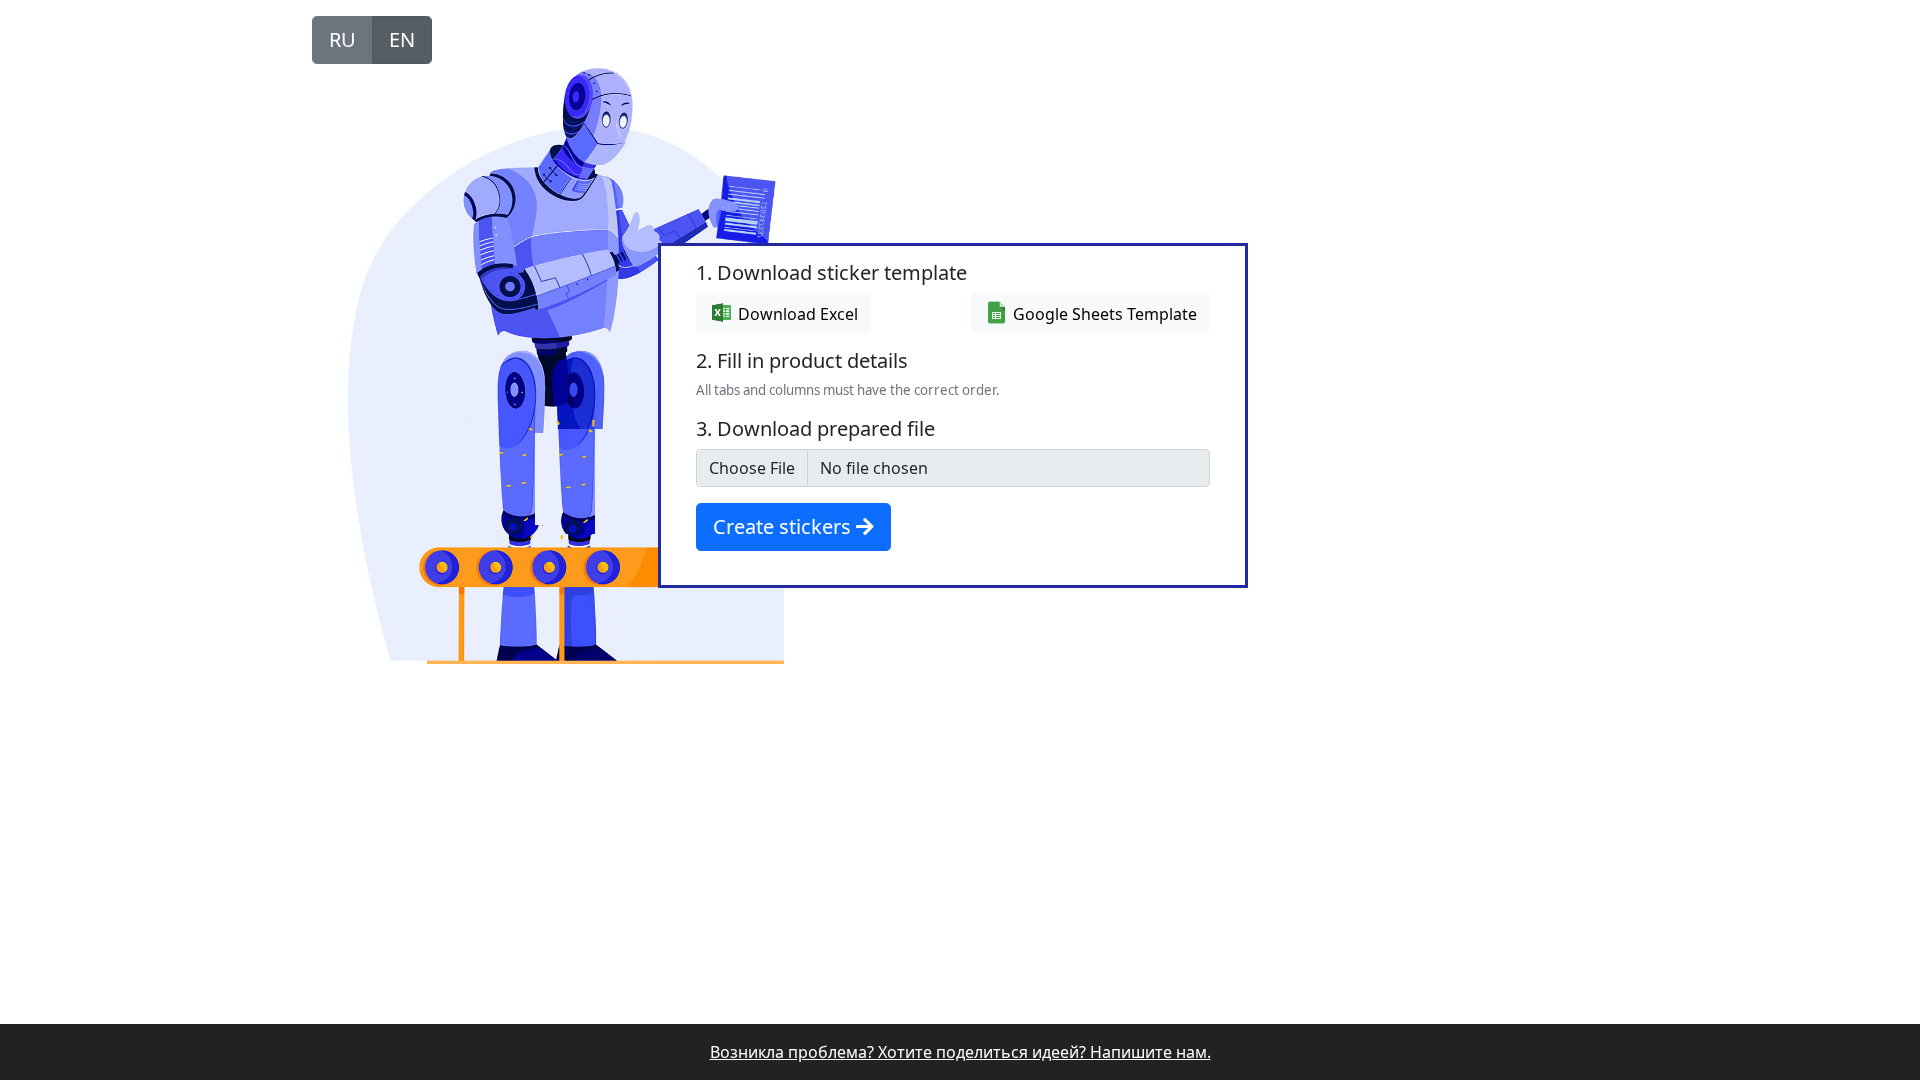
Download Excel (796, 314)
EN (402, 39)
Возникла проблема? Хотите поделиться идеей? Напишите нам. (960, 1052)
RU (342, 39)
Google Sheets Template (1103, 314)
